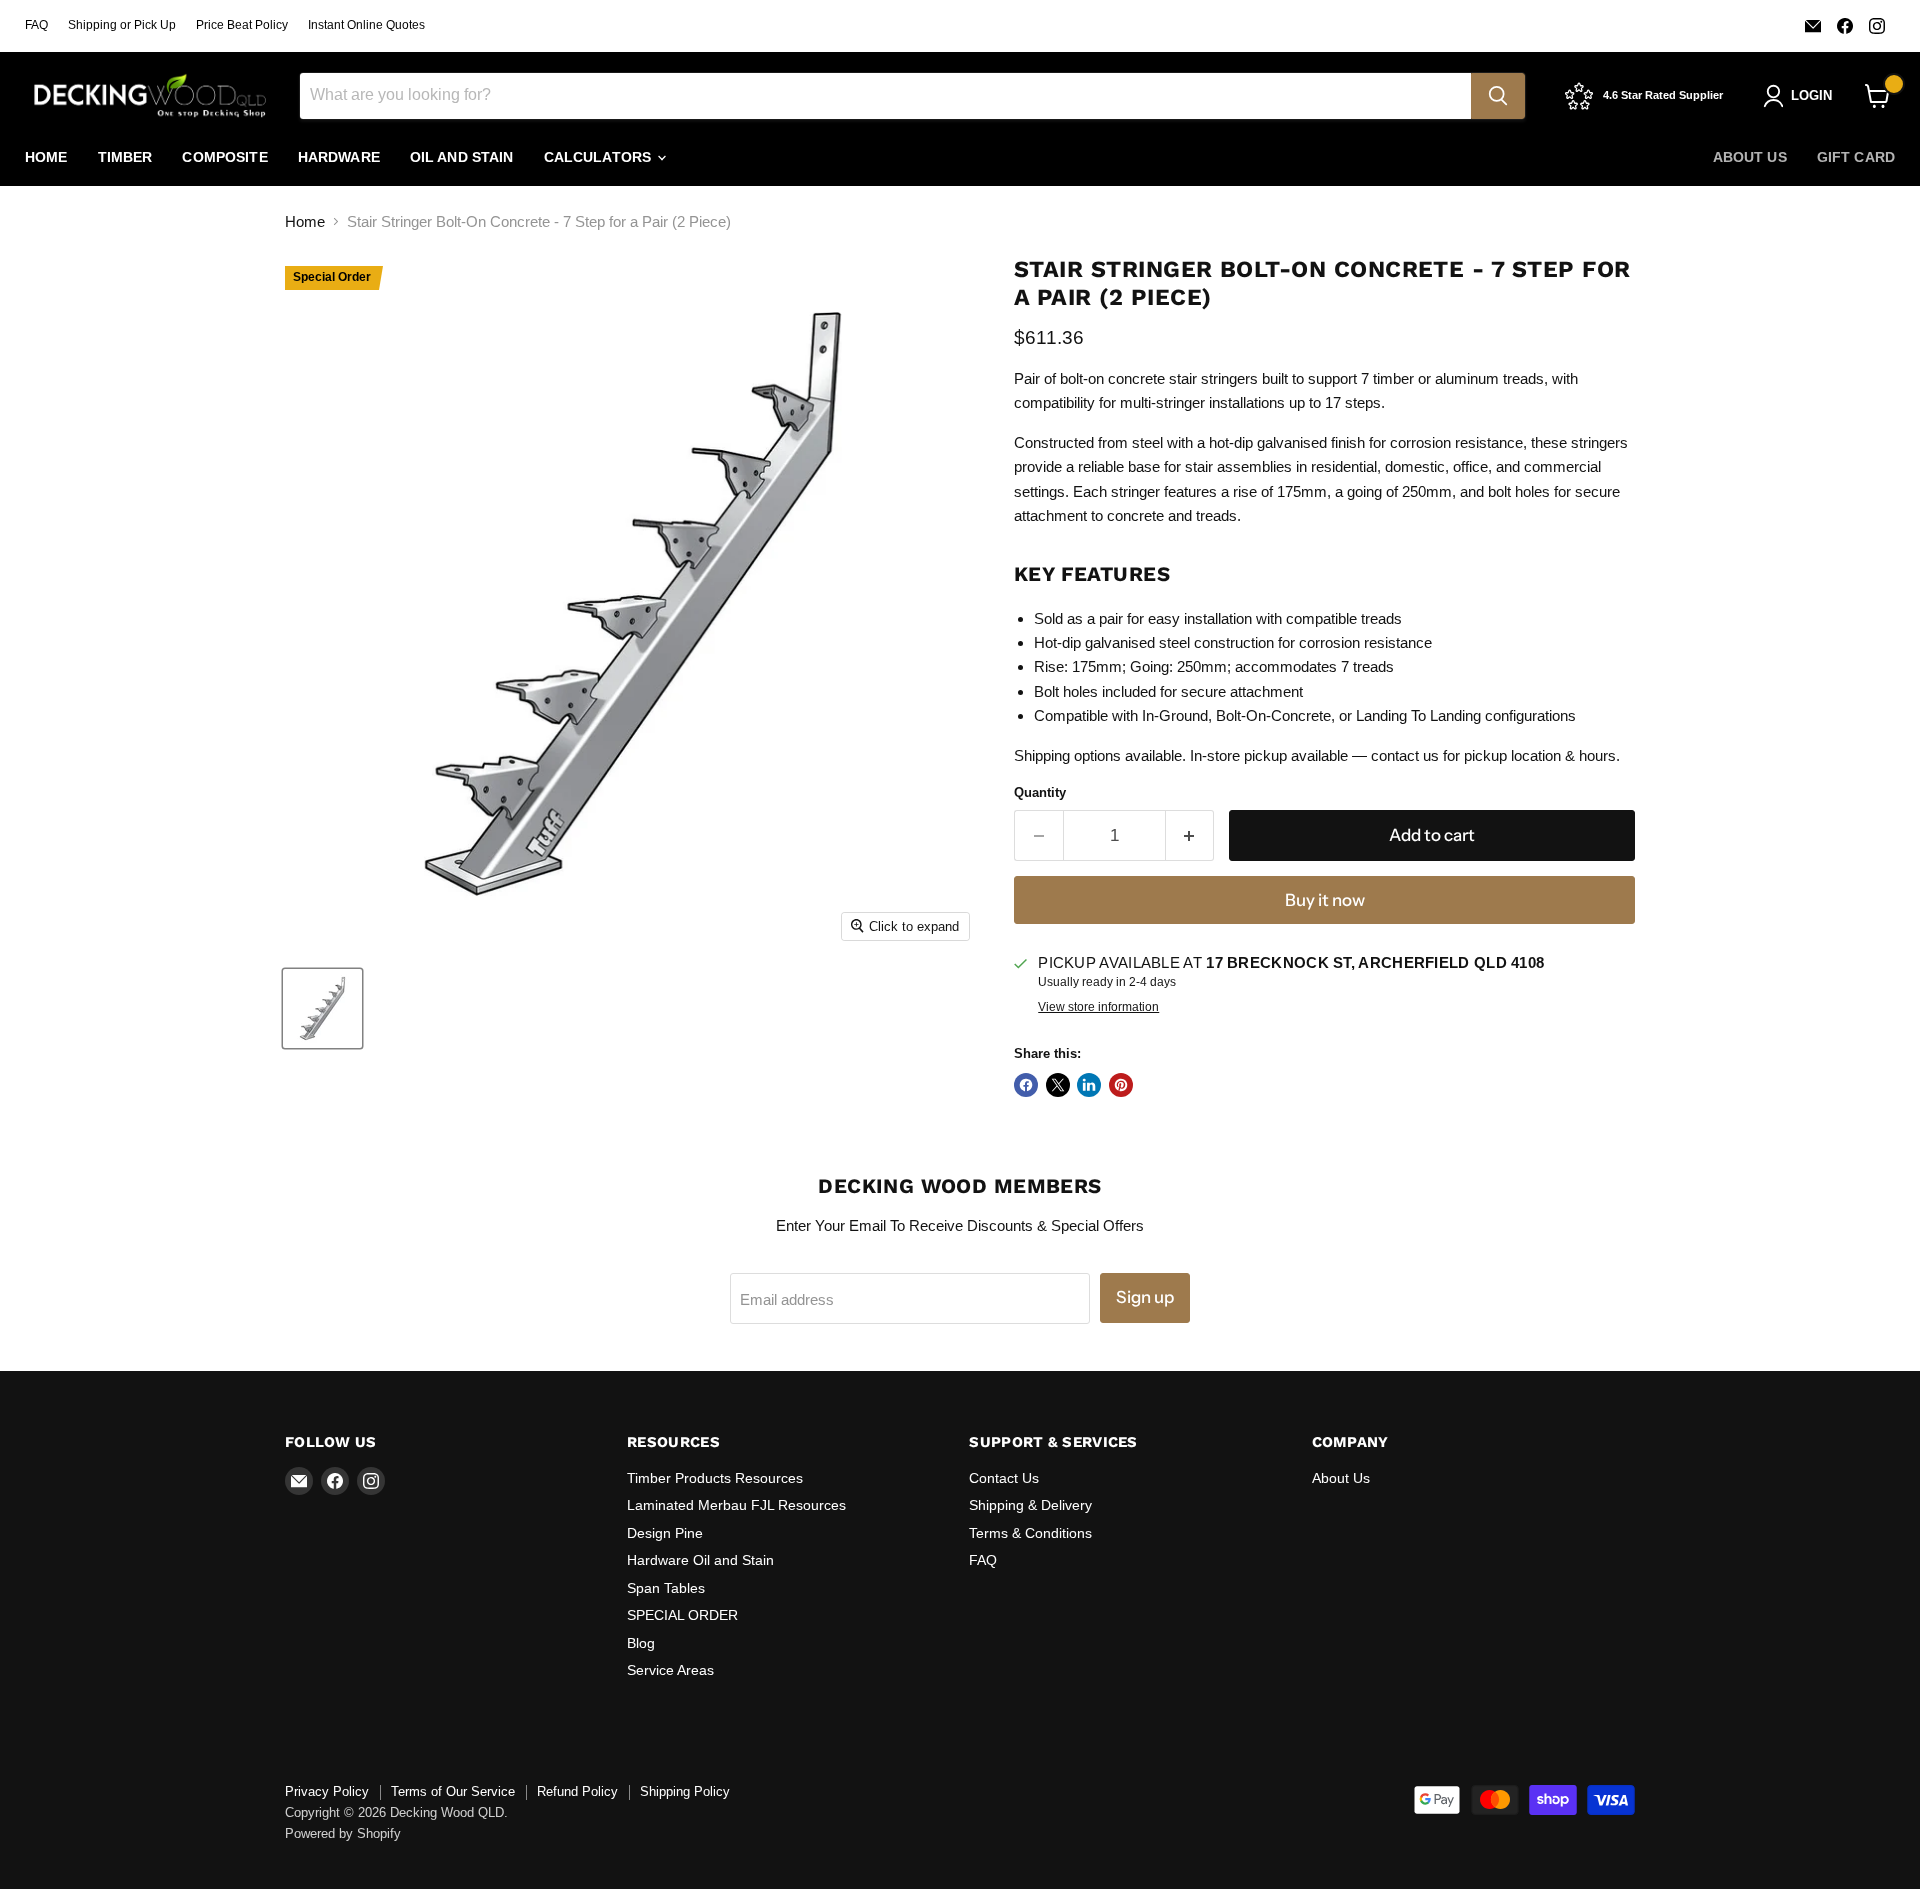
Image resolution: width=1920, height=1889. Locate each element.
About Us (1750, 157)
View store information (1098, 1007)
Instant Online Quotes (366, 25)
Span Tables (666, 1588)
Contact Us (1004, 1478)
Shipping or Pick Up (122, 25)
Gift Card (1856, 157)
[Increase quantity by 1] (1190, 835)
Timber (125, 157)
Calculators (600, 157)
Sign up (1145, 1297)
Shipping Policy (685, 1791)
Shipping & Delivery (1030, 1505)
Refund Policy (577, 1791)
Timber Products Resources (715, 1478)
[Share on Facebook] (1026, 1085)
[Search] (1498, 96)
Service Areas (670, 1670)
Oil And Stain (462, 157)
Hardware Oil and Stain (700, 1560)
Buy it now (1325, 900)
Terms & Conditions (1030, 1533)
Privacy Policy (327, 1791)
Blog (641, 1643)
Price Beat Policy (242, 25)
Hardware (339, 157)
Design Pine (665, 1533)
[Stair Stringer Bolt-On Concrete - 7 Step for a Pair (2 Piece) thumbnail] (322, 1008)
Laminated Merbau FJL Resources (736, 1505)
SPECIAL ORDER (682, 1615)
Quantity (1040, 792)
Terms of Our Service (453, 1791)
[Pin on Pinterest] (1121, 1085)
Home (46, 157)
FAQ (36, 25)
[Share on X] (1058, 1085)
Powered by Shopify (343, 1833)
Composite (224, 157)
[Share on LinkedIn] (1089, 1085)
